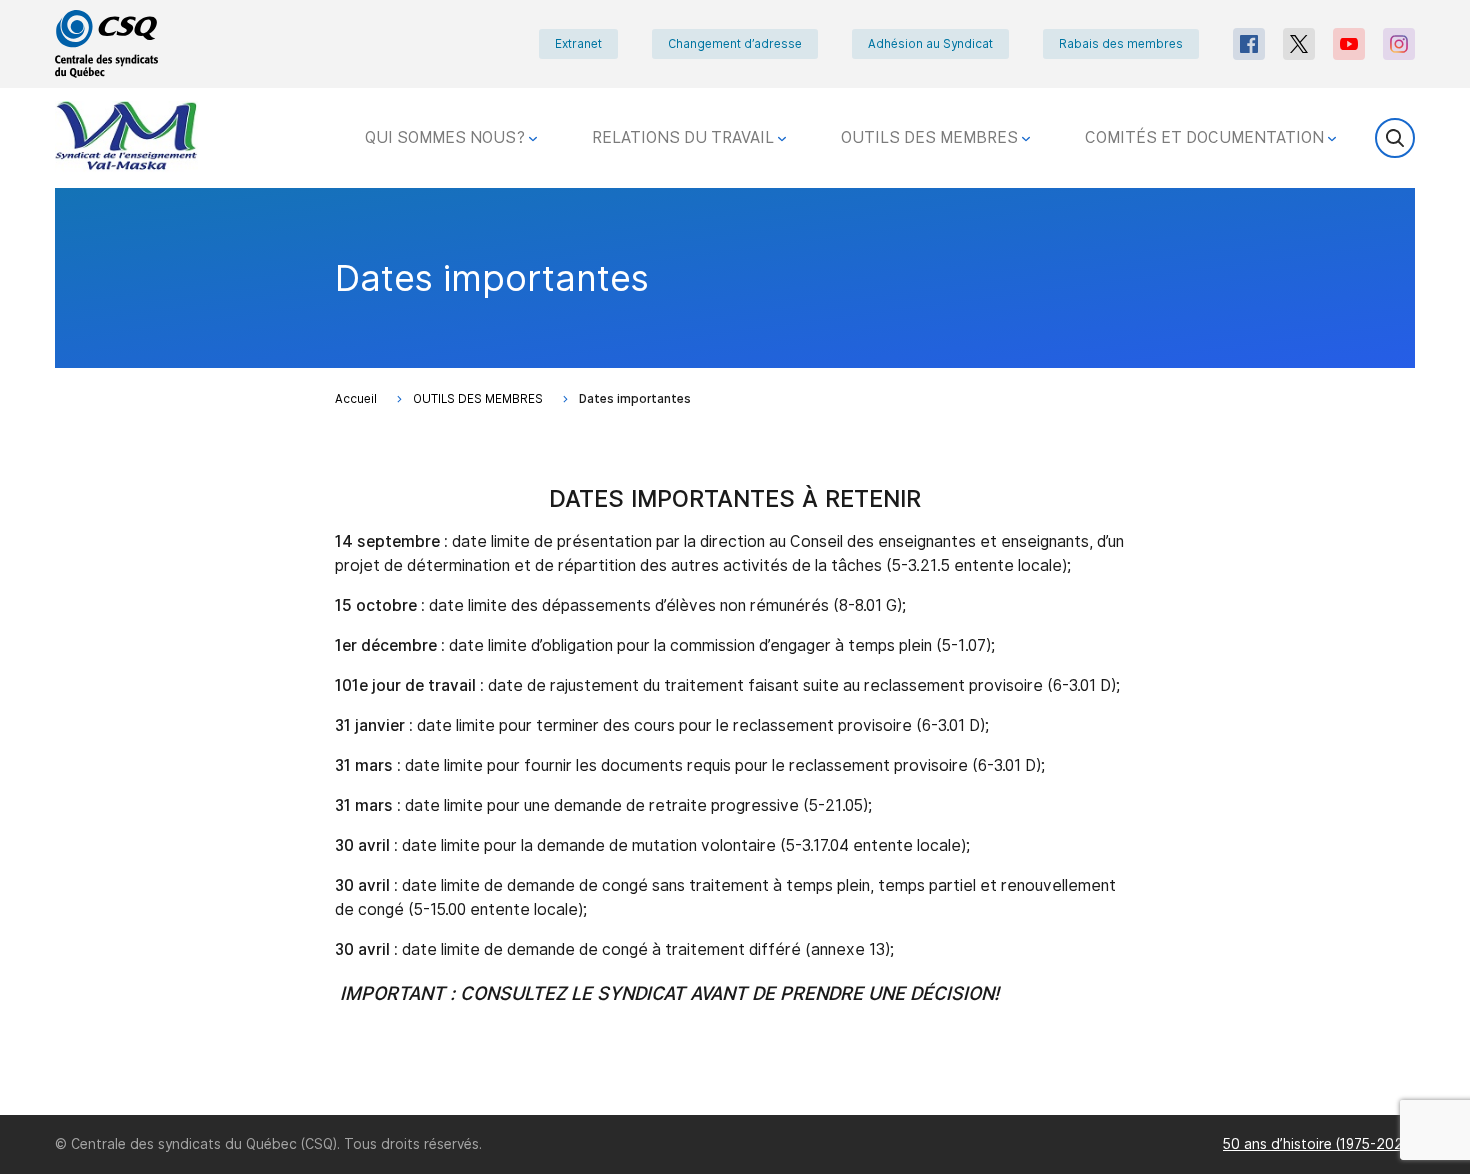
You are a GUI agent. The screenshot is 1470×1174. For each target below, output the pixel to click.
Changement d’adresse (735, 44)
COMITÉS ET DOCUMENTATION (1206, 137)
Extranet (578, 44)
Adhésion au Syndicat (930, 44)
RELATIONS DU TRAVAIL (685, 137)
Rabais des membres (1121, 44)
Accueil (356, 399)
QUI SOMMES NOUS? (447, 137)
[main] (735, 651)
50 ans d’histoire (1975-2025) (1319, 1144)
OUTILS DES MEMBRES (931, 137)
